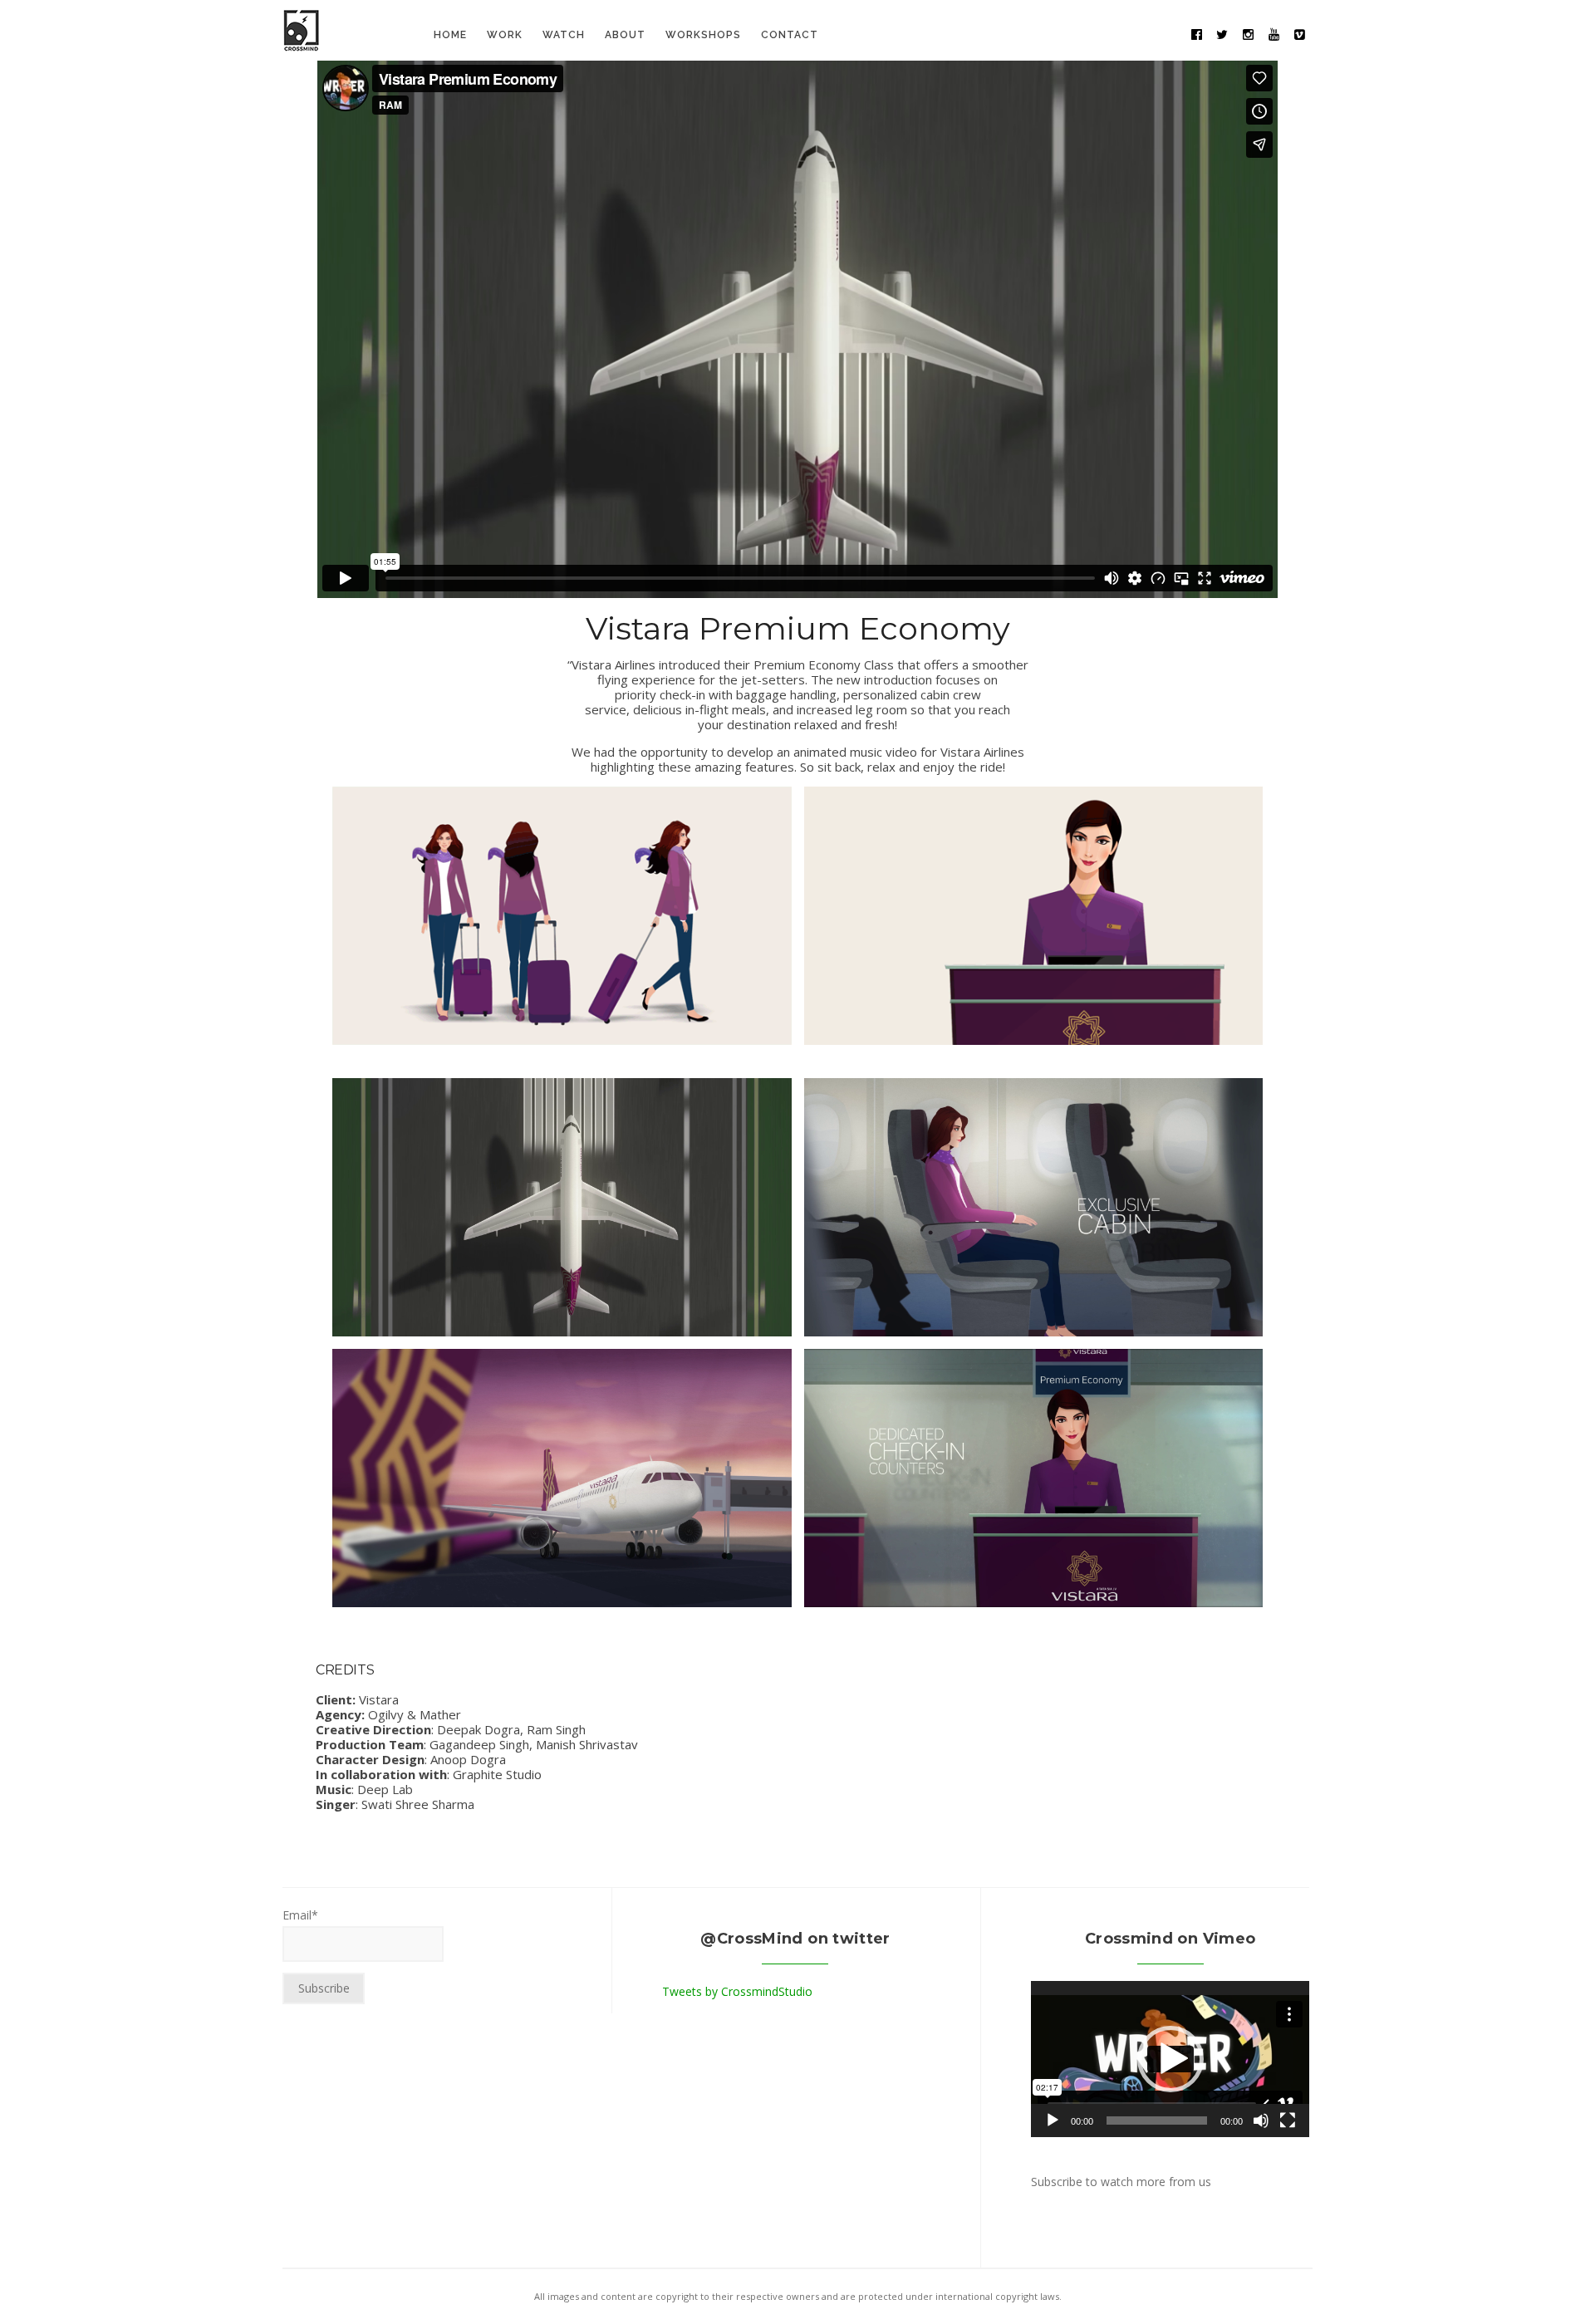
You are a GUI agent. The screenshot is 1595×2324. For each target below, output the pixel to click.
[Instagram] (1248, 35)
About (625, 35)
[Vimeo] (1299, 35)
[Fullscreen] (1288, 2121)
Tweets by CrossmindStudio (737, 1991)
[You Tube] (1274, 35)
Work (505, 35)
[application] (1170, 2059)
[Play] (1053, 2121)
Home (450, 35)
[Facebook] (1196, 35)
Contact (790, 35)
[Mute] (1261, 2121)
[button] (1170, 2059)
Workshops (703, 35)
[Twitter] (1222, 35)
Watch (564, 35)
